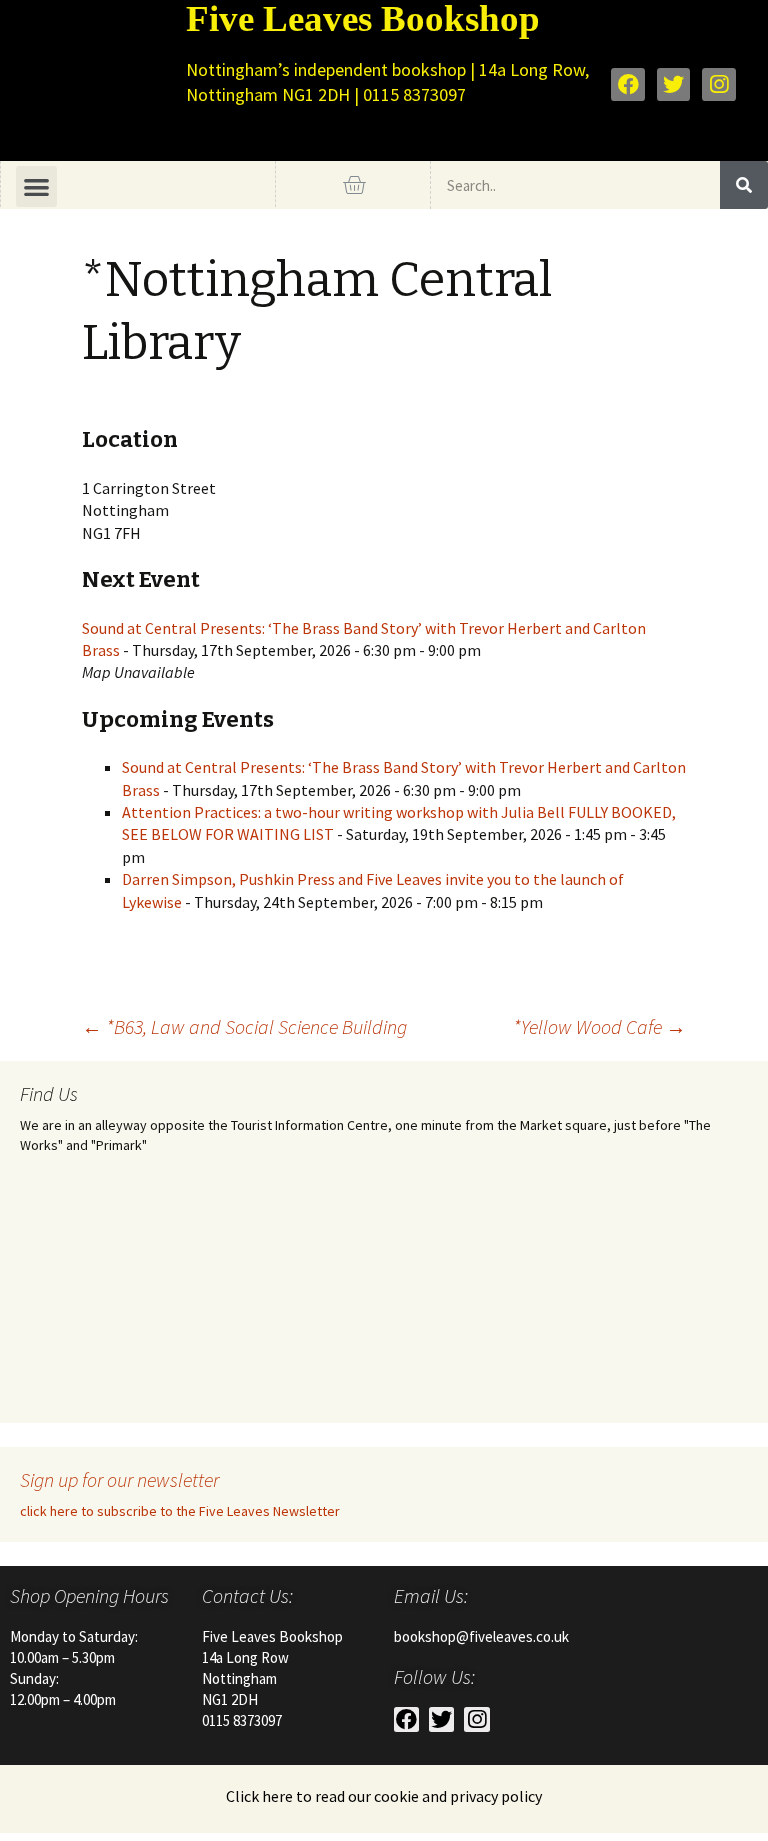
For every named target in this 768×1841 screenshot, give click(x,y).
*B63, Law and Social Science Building (244, 1026)
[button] (36, 186)
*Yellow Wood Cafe (599, 1026)
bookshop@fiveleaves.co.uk (481, 1636)
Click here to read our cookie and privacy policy (384, 1796)
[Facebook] (628, 85)
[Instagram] (719, 85)
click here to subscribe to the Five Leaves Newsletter (180, 1511)
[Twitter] (674, 85)
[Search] (744, 185)
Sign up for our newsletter (119, 1479)
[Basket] (354, 185)
